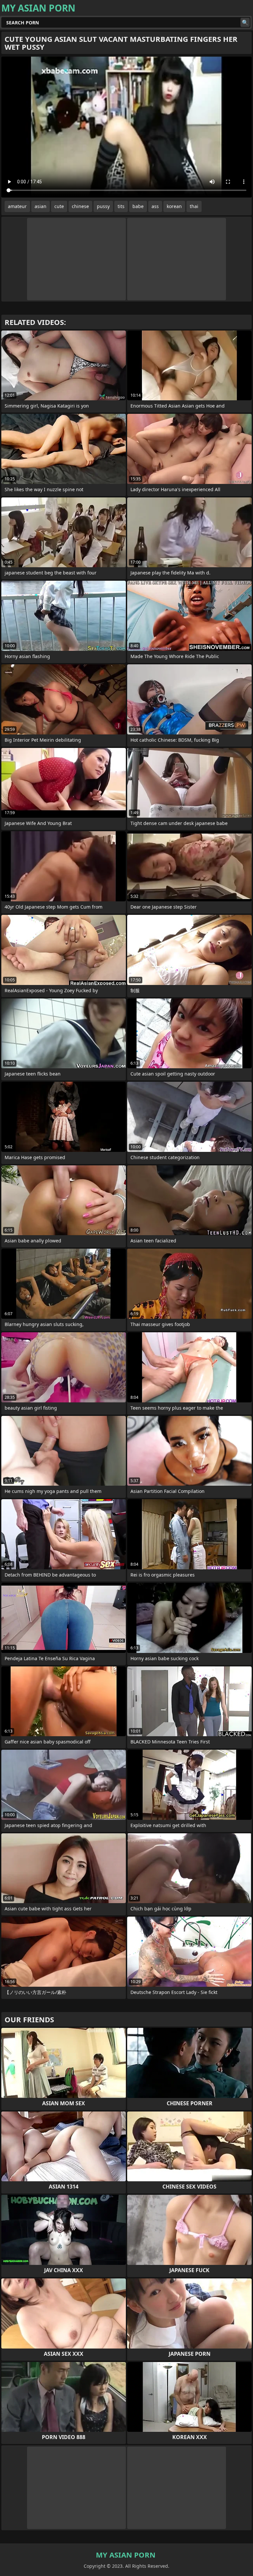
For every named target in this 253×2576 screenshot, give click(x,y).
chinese (80, 206)
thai (194, 206)
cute (59, 206)
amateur (17, 206)
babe (138, 206)
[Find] (245, 22)
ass (155, 206)
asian (41, 206)
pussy (103, 206)
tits (121, 206)
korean (174, 206)
